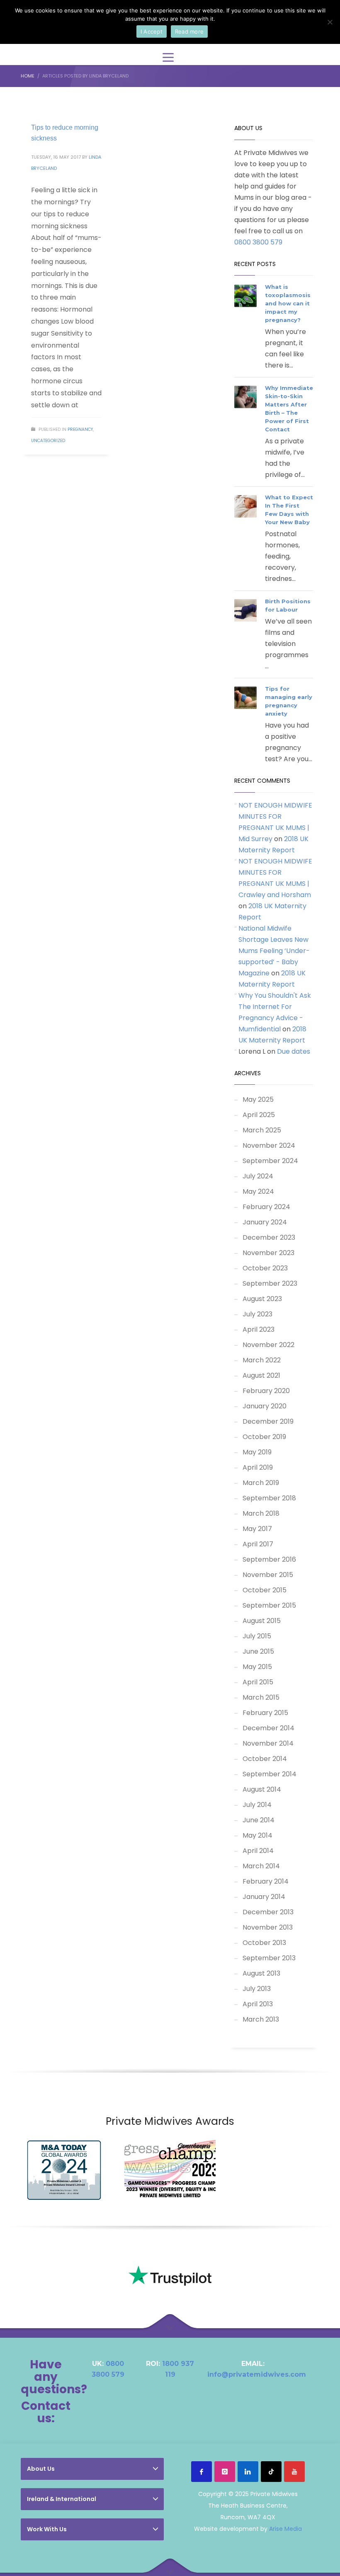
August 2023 (262, 1299)
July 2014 (257, 1805)
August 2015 (262, 1621)
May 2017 (257, 1529)
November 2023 (268, 1253)
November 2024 (269, 1145)
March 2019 (261, 1483)
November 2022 (268, 1345)
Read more (189, 31)
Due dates (294, 1051)
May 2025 (258, 1099)
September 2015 (269, 1605)
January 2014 (264, 1897)
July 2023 (257, 1314)
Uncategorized (48, 441)
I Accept (152, 31)
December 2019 (268, 1421)
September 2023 (270, 1283)
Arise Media (285, 2529)
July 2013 (257, 1989)
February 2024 (266, 1207)
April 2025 (259, 1115)
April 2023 (259, 1329)
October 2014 (265, 1759)
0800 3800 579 (258, 242)
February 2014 (266, 1881)
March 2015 (261, 1697)
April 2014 (258, 1851)
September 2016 (269, 1559)
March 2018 (261, 1513)
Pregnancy (80, 429)
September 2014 (270, 1774)
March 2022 (262, 1360)
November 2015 (268, 1575)
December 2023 (269, 1237)
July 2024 (258, 1176)
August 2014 (262, 1789)
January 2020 (265, 1406)
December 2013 (268, 1912)
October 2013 (264, 1943)
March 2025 (262, 1130)
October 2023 (265, 1268)
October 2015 (265, 1590)
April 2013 (258, 2004)
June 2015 (258, 1651)
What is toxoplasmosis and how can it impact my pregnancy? (288, 303)
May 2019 (257, 1452)
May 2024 (258, 1191)
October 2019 (264, 1437)
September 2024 (270, 1161)
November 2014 (268, 1743)
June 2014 (259, 1820)
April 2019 (258, 1467)
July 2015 (257, 1636)
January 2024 (265, 1222)
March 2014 (261, 1866)
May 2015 (257, 1667)
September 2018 (269, 1498)
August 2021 (261, 1375)
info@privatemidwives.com (257, 2374)
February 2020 (266, 1391)
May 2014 (257, 1835)
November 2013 (268, 1927)
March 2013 (261, 2019)
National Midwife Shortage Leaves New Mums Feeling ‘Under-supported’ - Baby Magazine (274, 951)
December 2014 (268, 1728)
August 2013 (261, 1973)
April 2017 (258, 1544)
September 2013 (269, 1958)
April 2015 (258, 1682)
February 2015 (265, 1713)
